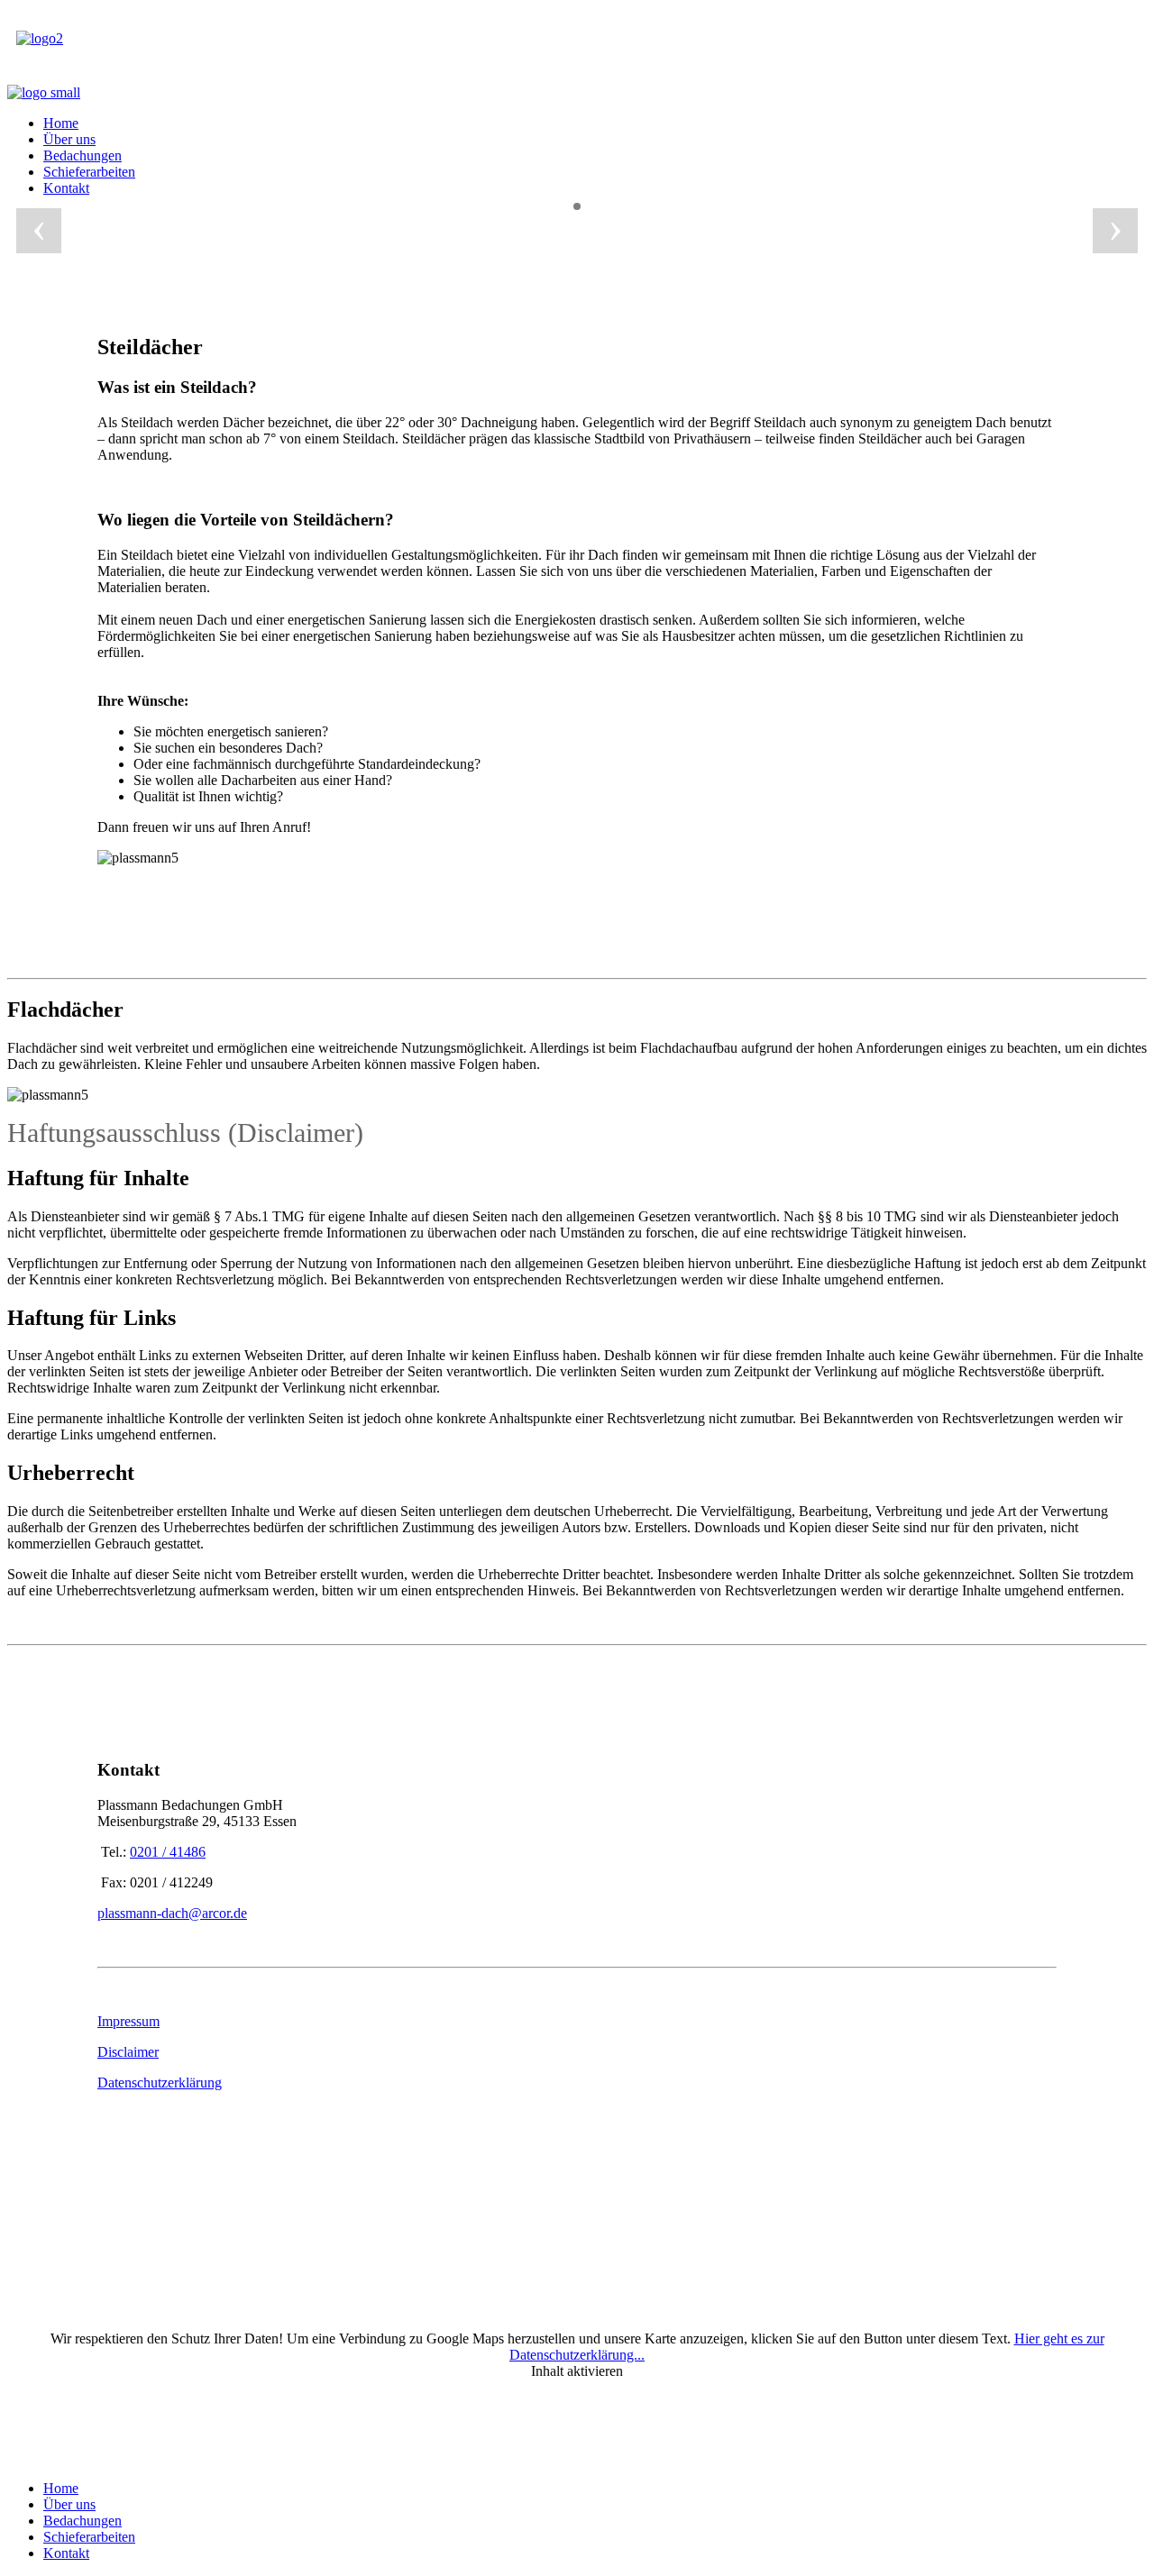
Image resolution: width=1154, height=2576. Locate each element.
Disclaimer (128, 2052)
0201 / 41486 (168, 1852)
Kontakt (66, 188)
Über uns (69, 139)
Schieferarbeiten (89, 172)
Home (61, 123)
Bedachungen (82, 155)
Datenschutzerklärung (160, 2083)
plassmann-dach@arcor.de (172, 1913)
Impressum (128, 2021)
